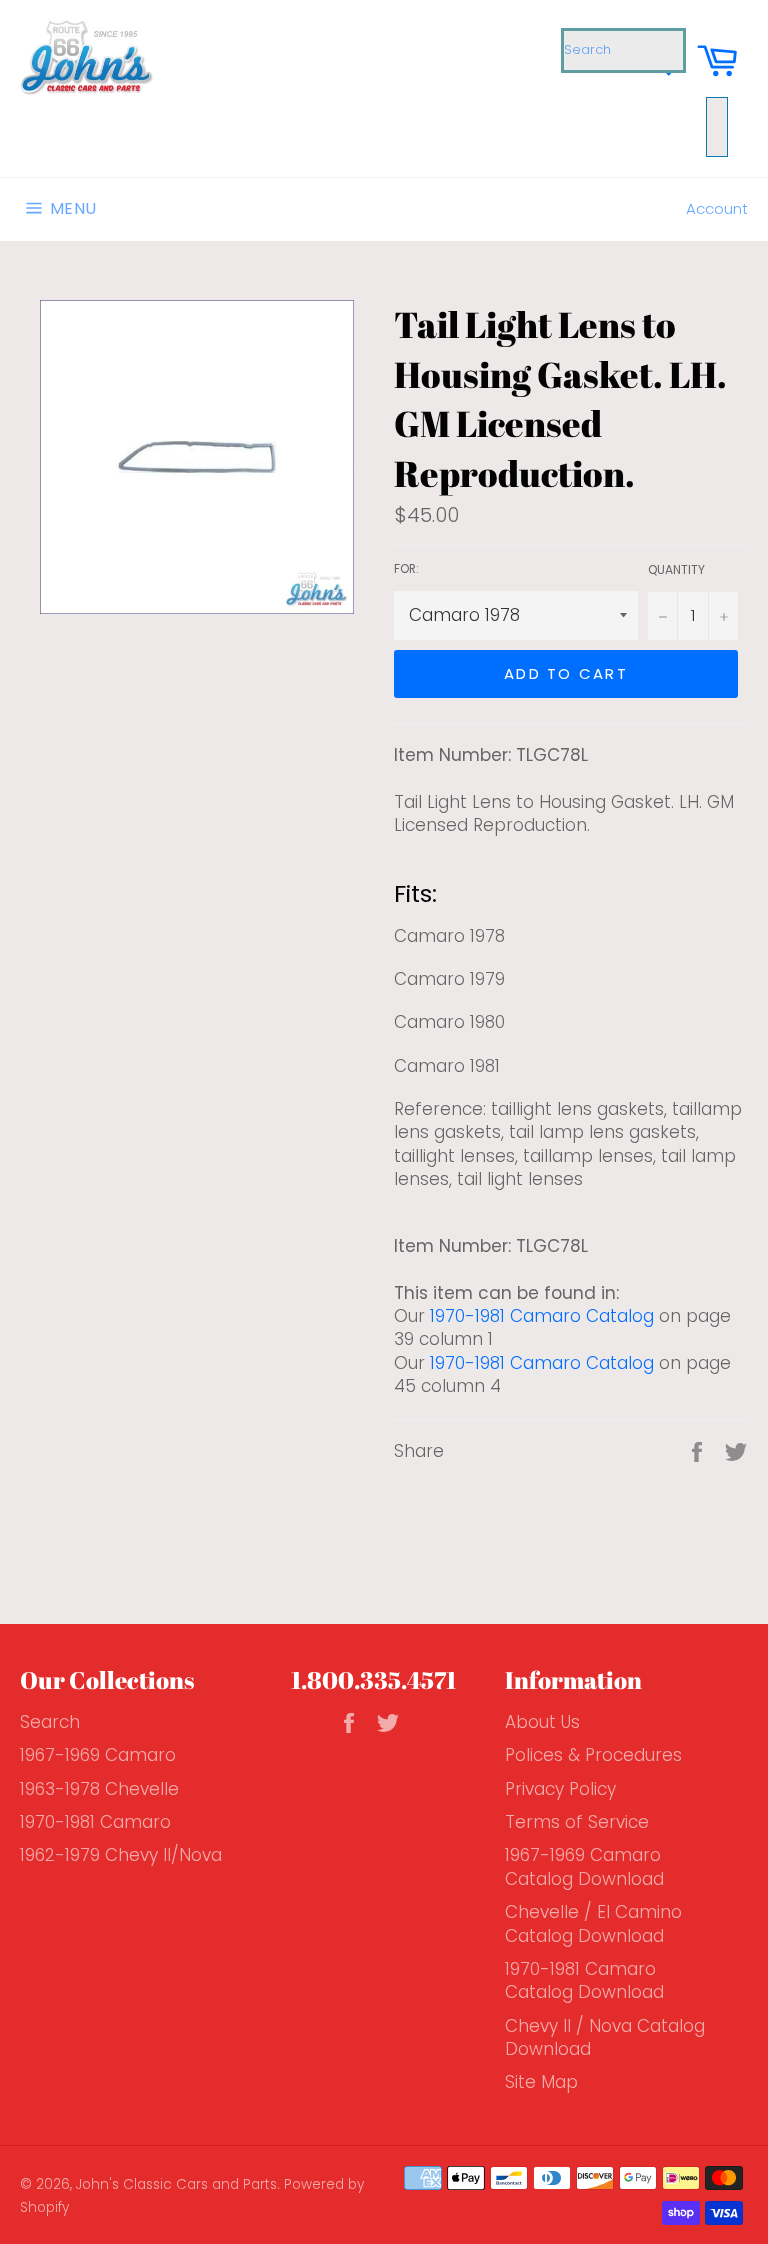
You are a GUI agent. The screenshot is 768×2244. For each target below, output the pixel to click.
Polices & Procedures (593, 1755)
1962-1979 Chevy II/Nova (121, 1855)
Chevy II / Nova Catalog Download (605, 2037)
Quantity (676, 570)
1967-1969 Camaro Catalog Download (584, 1866)
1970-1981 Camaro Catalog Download (584, 1980)
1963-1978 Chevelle (99, 1789)
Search (50, 1722)
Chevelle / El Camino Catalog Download (593, 1923)
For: (406, 569)
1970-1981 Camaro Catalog (542, 1316)
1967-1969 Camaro (98, 1755)
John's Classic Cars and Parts (176, 2184)
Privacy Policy (560, 1789)
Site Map (541, 2082)
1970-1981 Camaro (95, 1822)
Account (717, 208)
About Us (542, 1722)
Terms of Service (577, 1822)
